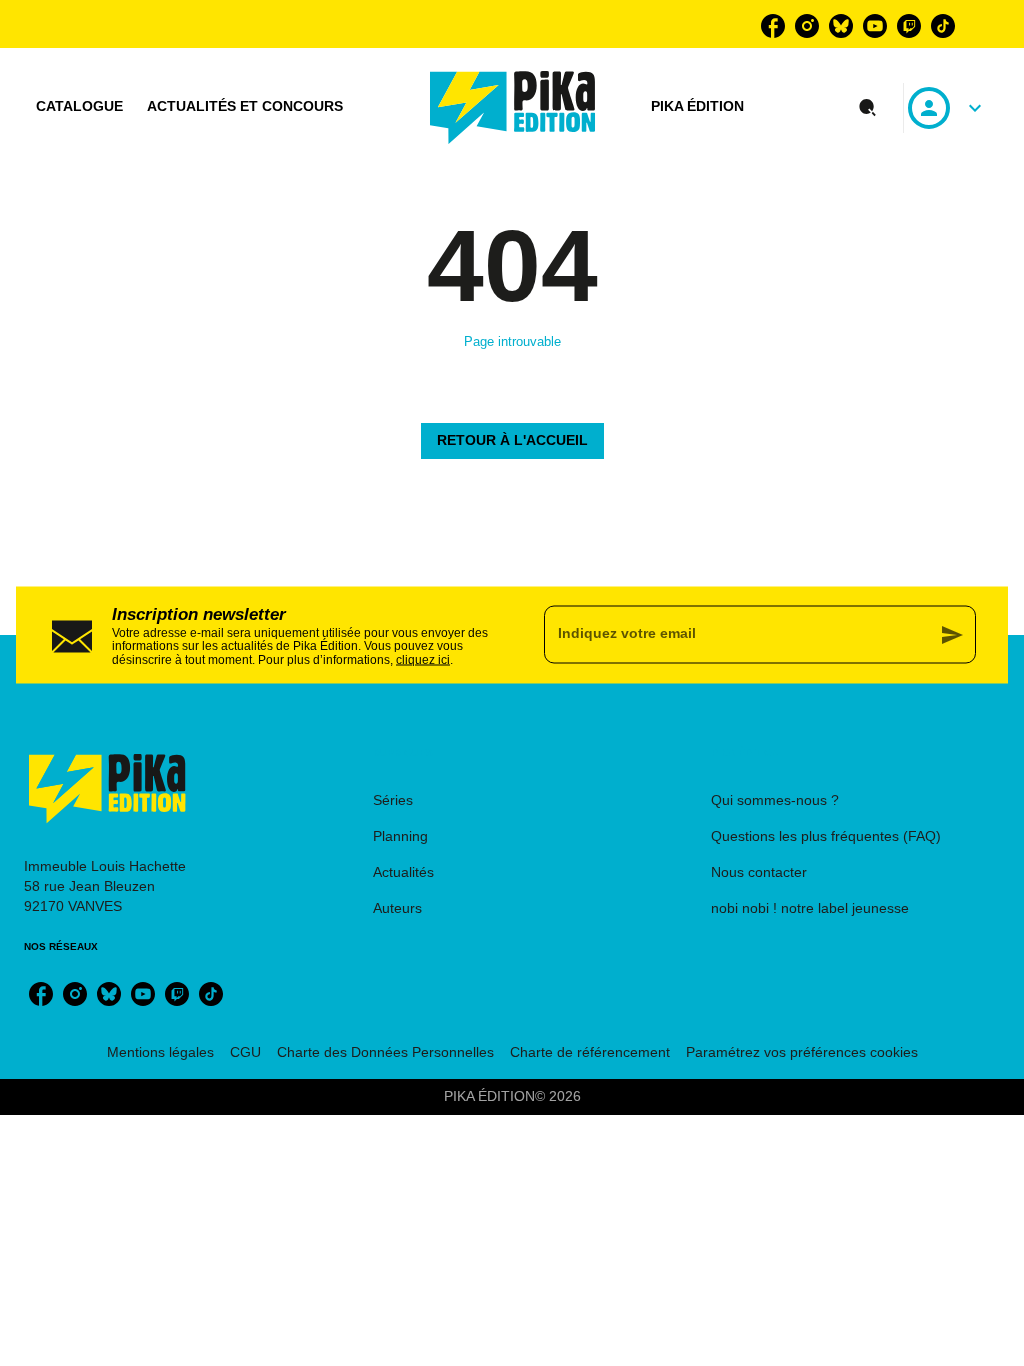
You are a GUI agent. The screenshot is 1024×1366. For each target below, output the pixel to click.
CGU (245, 1052)
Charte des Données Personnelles (385, 1052)
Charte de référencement (590, 1052)
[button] (512, 441)
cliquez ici (423, 659)
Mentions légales (160, 1052)
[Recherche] (868, 108)
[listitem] (773, 26)
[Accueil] (513, 107)
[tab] (79, 107)
